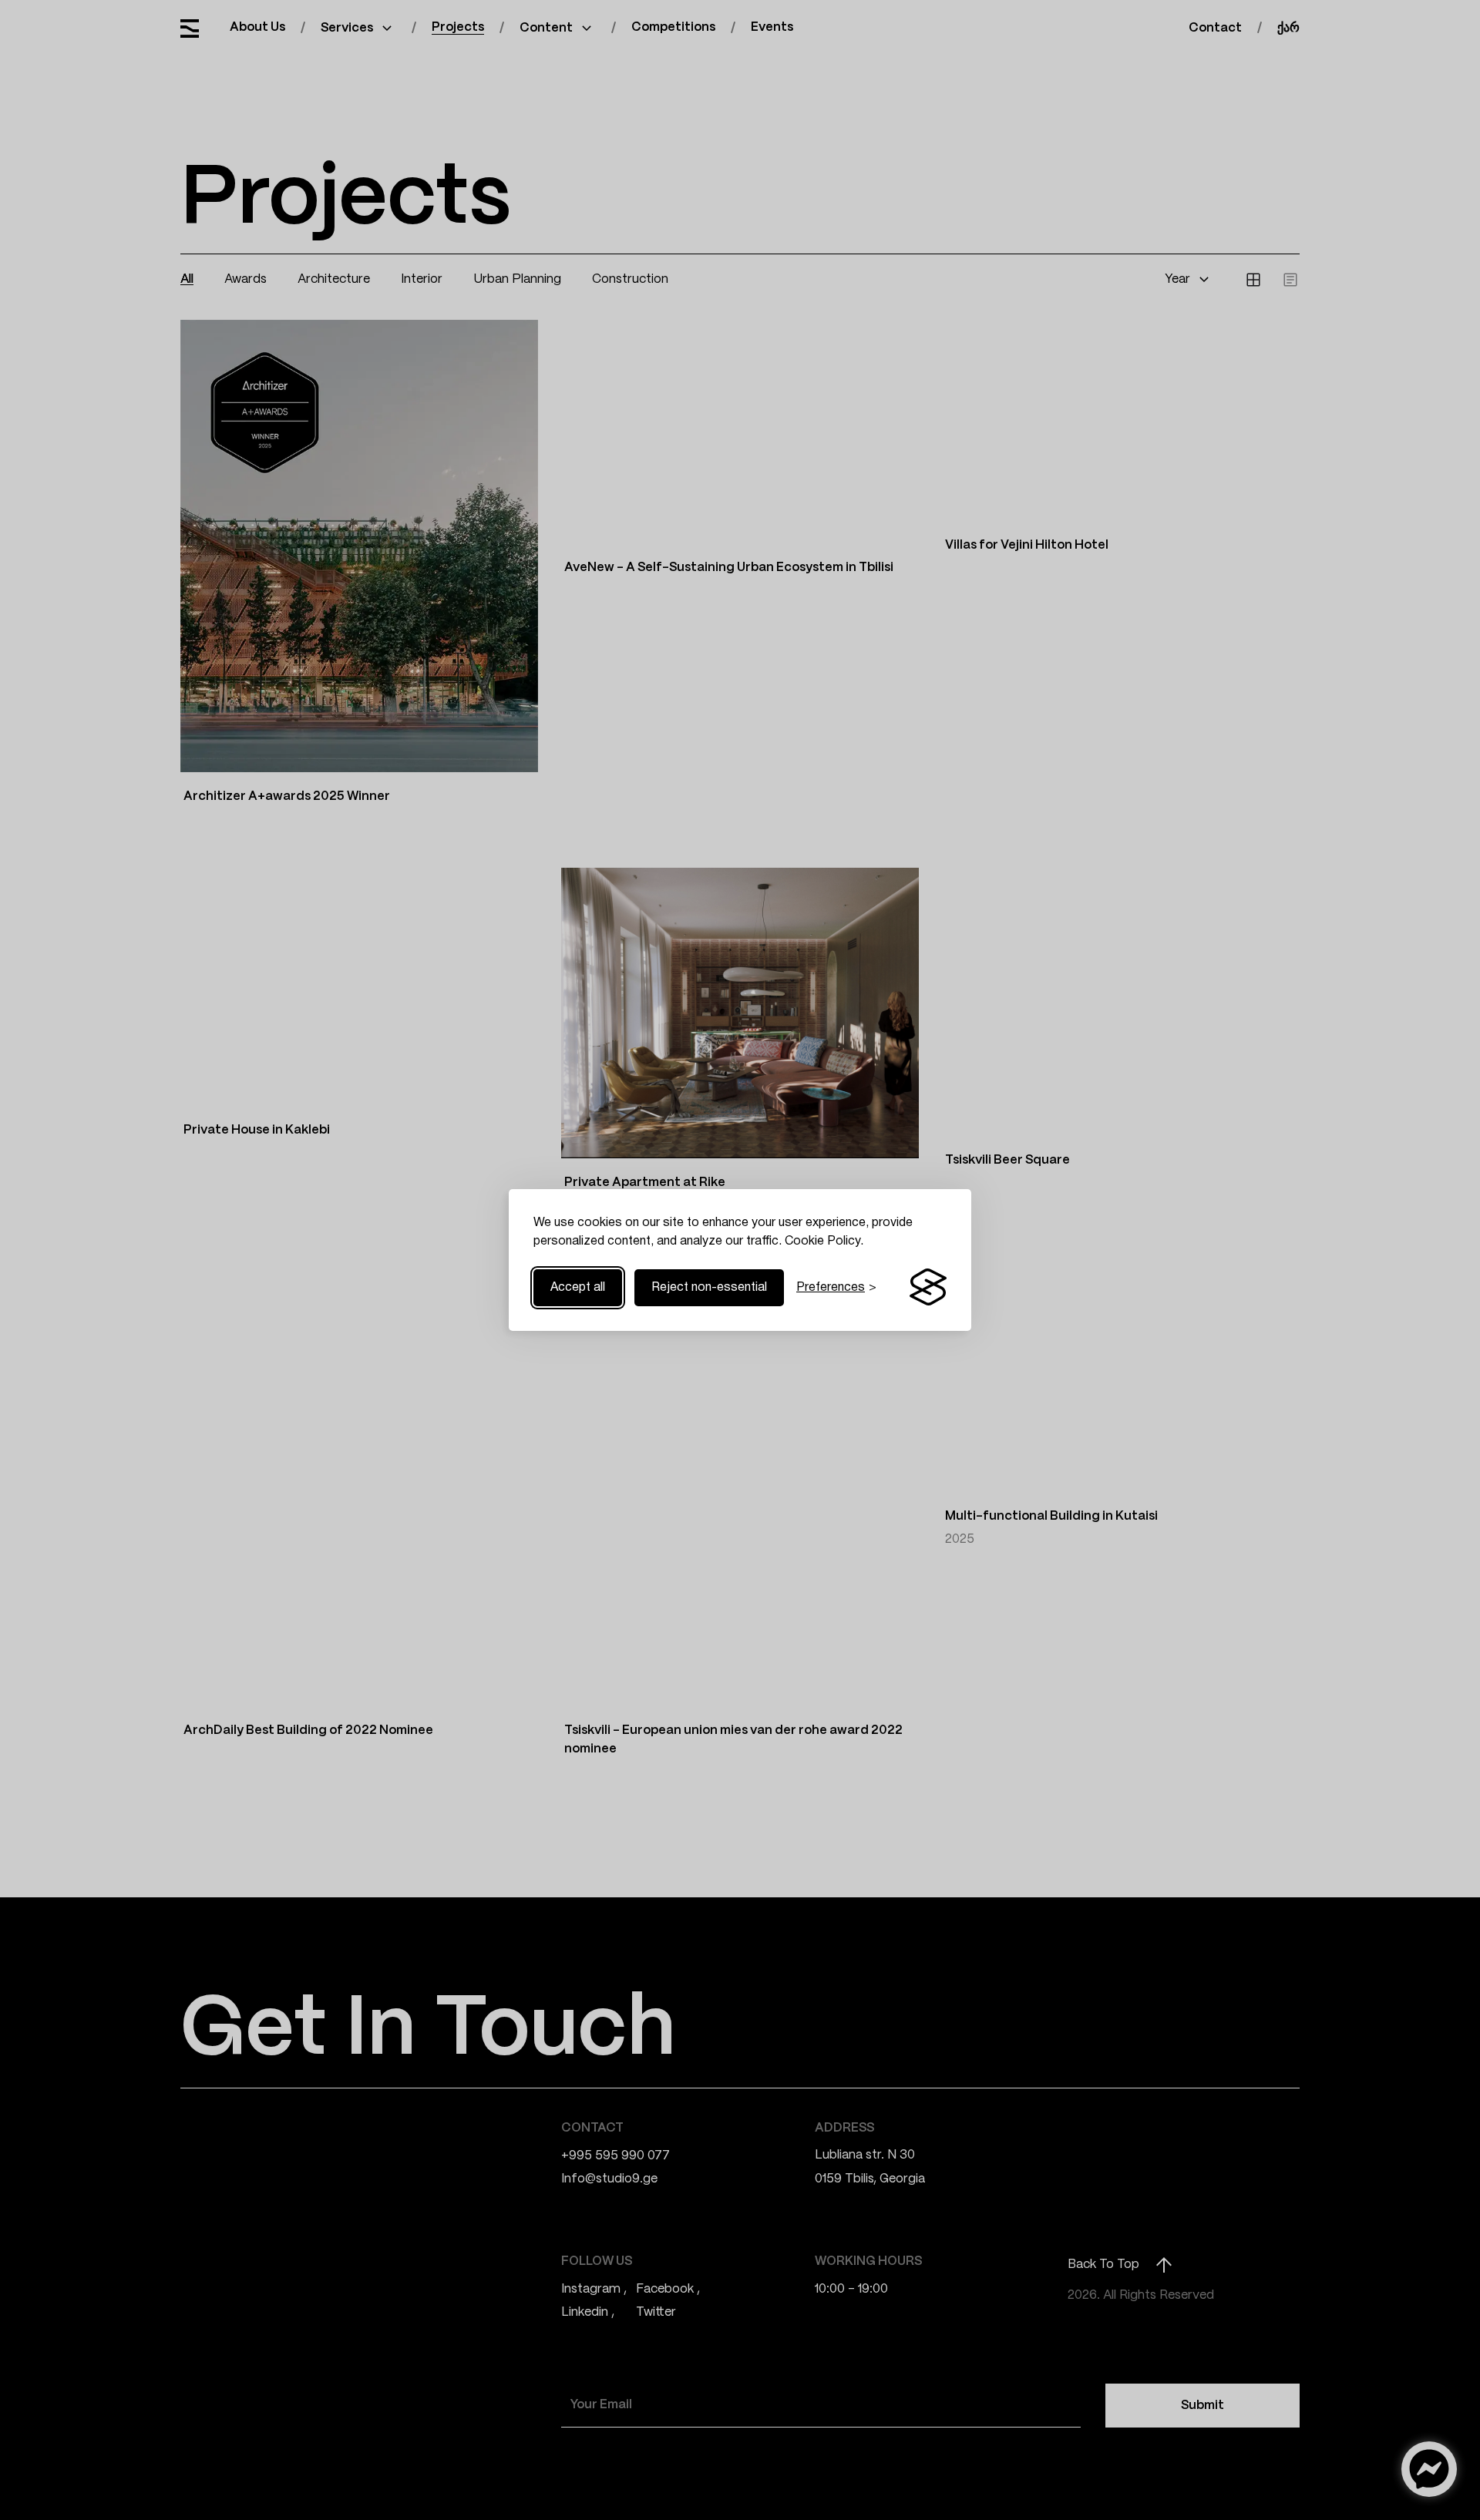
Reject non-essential (709, 1288)
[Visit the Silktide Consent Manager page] (928, 1288)
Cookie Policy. (824, 1242)
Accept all (578, 1288)
